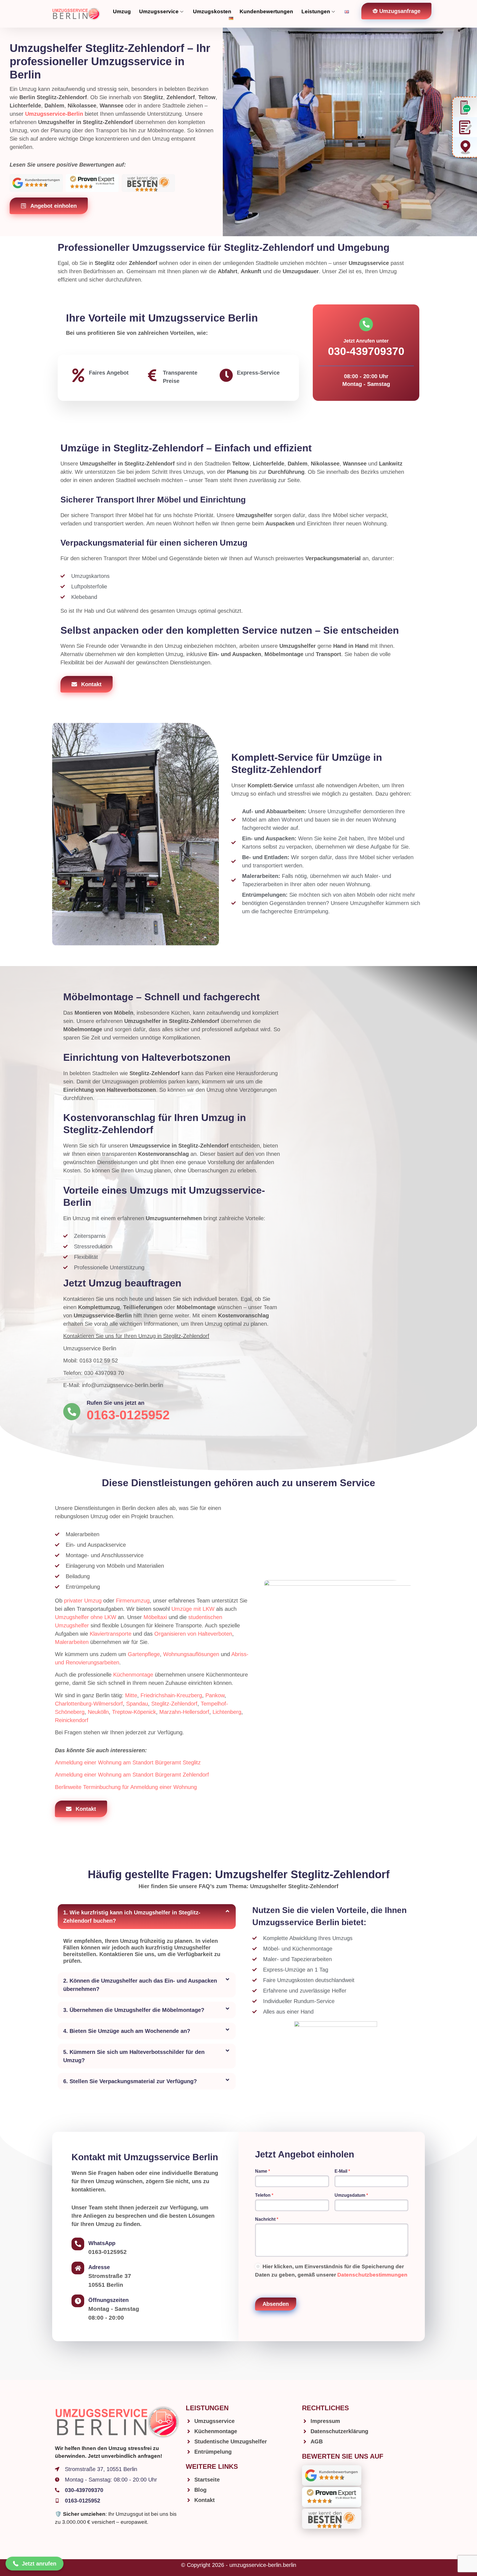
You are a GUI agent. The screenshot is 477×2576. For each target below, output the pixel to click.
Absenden (276, 2304)
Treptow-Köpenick (134, 1712)
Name (263, 2171)
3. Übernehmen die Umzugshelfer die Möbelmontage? (134, 2010)
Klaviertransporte (111, 1634)
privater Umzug (83, 1601)
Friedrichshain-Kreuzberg (171, 1695)
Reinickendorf (72, 1720)
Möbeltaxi (155, 1617)
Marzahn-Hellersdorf (184, 1712)
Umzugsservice (159, 11)
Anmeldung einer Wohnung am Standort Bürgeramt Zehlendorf (132, 1775)
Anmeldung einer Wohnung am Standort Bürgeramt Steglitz (128, 1762)
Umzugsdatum (351, 2195)
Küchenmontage (133, 1675)
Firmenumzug (133, 1601)
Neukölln (98, 1712)
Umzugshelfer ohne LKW (86, 1617)
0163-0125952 (128, 1415)
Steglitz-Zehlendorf (174, 1704)
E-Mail (342, 2171)
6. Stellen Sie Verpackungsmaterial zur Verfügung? (130, 2081)
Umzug (122, 11)
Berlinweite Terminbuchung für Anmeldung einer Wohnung (126, 1787)
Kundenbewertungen (266, 11)
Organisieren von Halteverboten (193, 1634)
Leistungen (316, 11)
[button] (147, 1917)
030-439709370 (366, 351)
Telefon (264, 2195)
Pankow (215, 1695)
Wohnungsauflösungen (191, 1654)
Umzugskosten (212, 11)
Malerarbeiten (72, 1642)
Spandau (137, 1704)
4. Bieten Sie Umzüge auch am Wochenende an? (127, 2031)
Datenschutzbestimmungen (372, 2275)
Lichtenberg (227, 1712)
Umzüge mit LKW (193, 1609)
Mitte (131, 1695)
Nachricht (267, 2219)
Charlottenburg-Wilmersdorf (89, 1704)
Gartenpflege (144, 1654)
